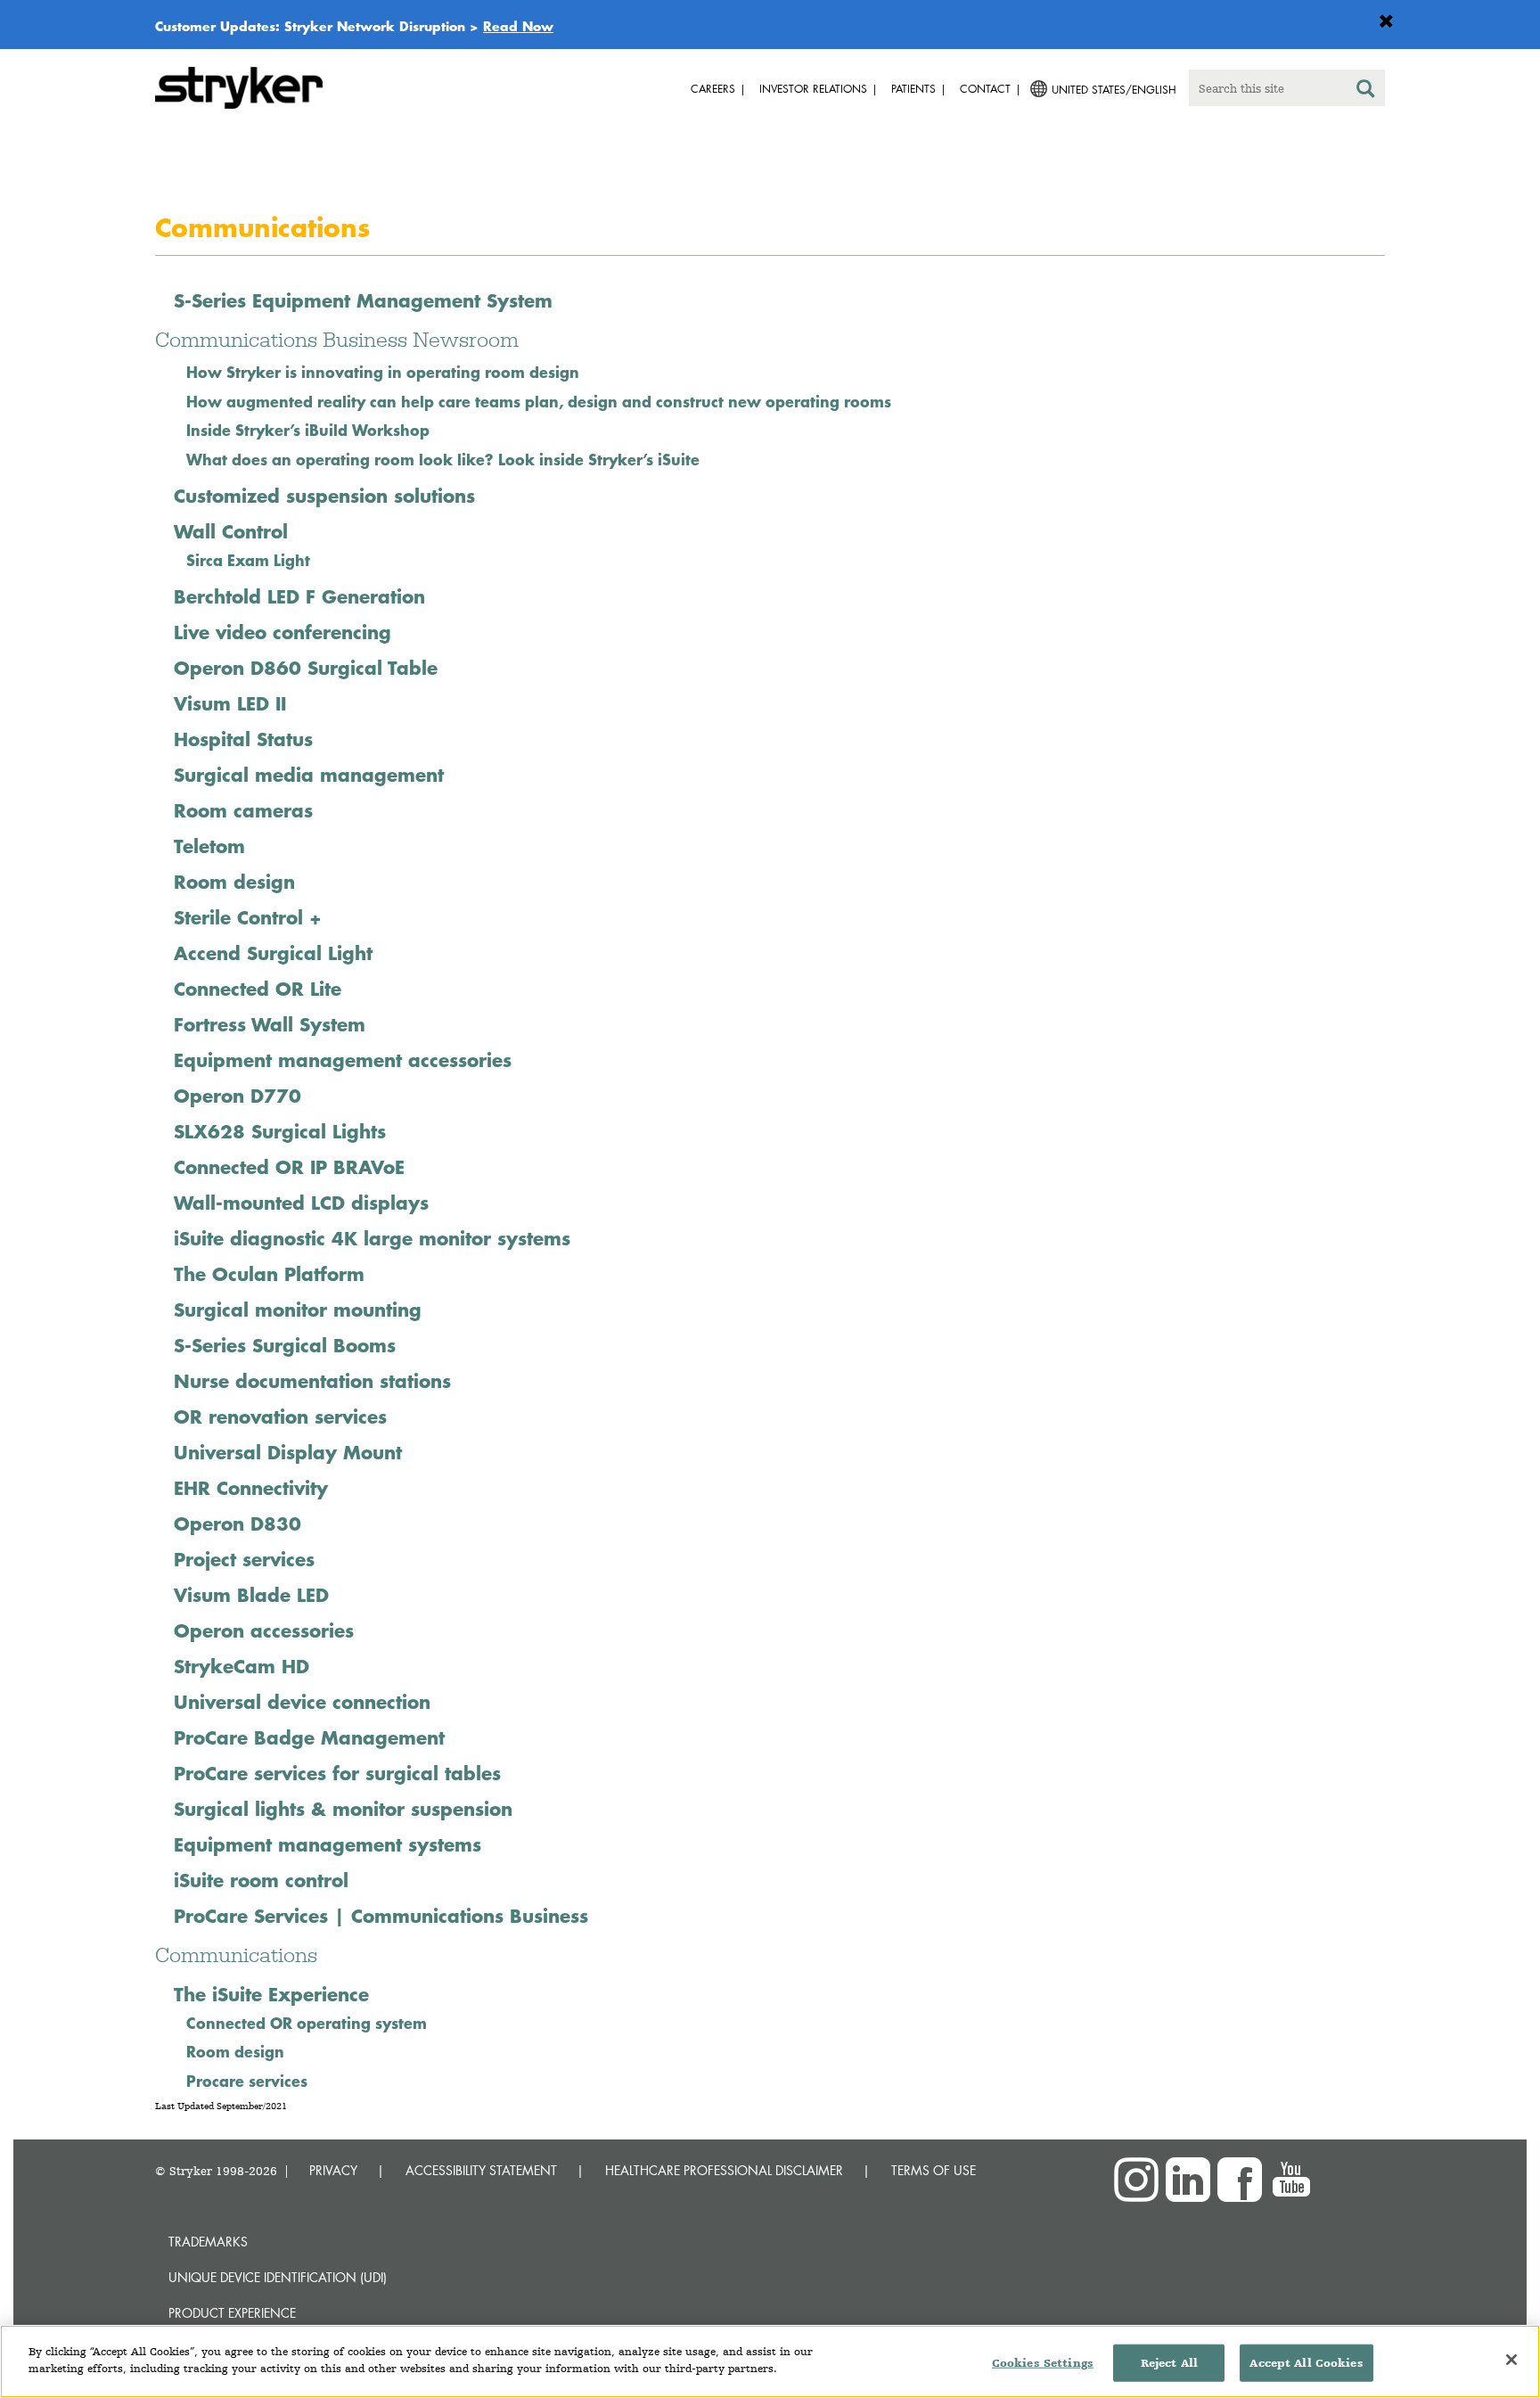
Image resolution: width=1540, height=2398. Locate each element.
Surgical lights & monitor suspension (343, 1809)
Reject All (1169, 2363)
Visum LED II (230, 703)
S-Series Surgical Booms (285, 1345)
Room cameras (243, 810)
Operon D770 (238, 1096)
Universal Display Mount (288, 1452)
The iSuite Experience (271, 1994)
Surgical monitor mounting (298, 1310)
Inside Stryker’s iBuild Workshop (308, 430)
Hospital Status (243, 739)
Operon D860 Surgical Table (306, 668)
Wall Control (231, 531)
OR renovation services (280, 1417)
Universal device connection (302, 1702)
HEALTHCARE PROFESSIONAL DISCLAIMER (724, 2170)
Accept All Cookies (1306, 2363)
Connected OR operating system (307, 2023)
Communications (236, 1955)
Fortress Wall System (270, 1024)
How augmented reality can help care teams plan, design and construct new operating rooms (541, 401)
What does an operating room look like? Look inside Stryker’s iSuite (443, 459)
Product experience (232, 2313)
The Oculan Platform (269, 1274)
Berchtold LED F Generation (299, 596)
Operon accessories (264, 1630)
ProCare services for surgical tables (337, 1773)
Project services (244, 1559)
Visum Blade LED (251, 1595)
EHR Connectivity (251, 1488)
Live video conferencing (283, 632)
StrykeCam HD (242, 1666)
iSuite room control (261, 1880)
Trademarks (208, 2242)
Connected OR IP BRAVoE (289, 1167)
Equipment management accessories (343, 1060)
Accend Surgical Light (273, 953)
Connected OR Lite (258, 989)
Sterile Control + (248, 917)
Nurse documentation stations (312, 1381)
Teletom (209, 846)
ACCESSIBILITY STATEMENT (481, 2170)
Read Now (518, 26)
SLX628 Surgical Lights (280, 1131)
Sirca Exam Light (248, 560)
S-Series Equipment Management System (363, 300)
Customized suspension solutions (324, 496)
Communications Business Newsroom (337, 339)
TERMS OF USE (934, 2170)
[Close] (1511, 2360)
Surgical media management (309, 775)
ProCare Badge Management (309, 1737)
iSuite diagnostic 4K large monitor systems (372, 1238)
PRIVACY (333, 2170)
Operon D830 (238, 1523)
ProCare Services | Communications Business (381, 1916)
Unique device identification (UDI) (278, 2277)
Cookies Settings (1043, 2363)
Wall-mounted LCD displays (301, 1203)
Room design (234, 882)
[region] (770, 2361)
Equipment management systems (328, 1844)
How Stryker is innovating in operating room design (383, 372)
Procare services (247, 2081)
